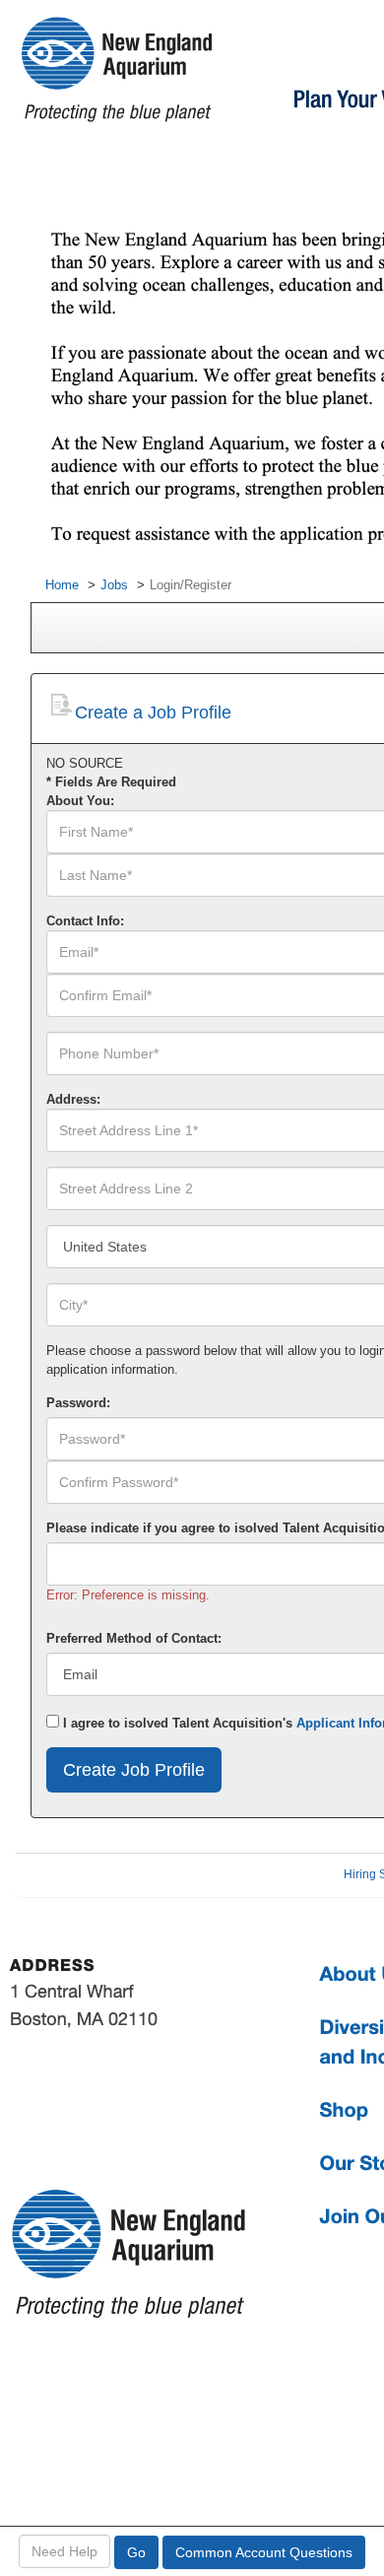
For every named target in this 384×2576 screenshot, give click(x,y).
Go (136, 2552)
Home (62, 585)
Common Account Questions (264, 2552)
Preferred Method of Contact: (134, 1638)
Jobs (114, 585)
